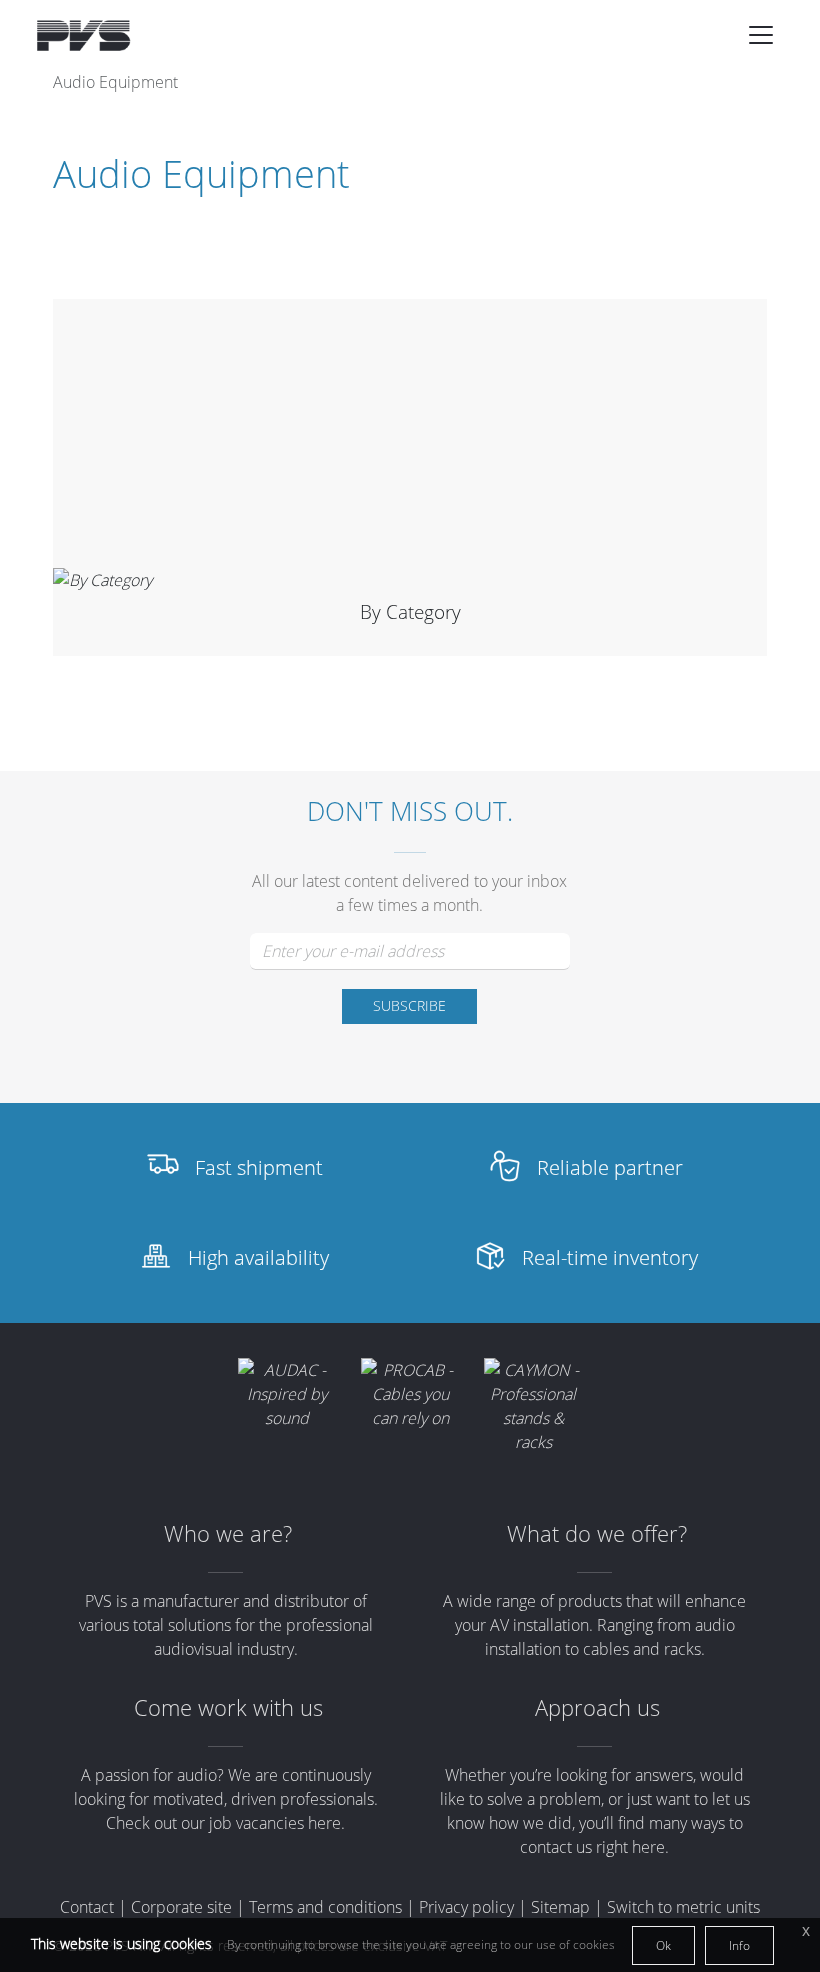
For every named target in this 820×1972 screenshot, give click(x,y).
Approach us (597, 1707)
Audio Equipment (115, 82)
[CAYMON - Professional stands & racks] (533, 1406)
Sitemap (560, 1907)
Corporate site (181, 1907)
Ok (663, 1945)
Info (739, 1945)
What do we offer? (597, 1533)
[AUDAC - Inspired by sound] (287, 1394)
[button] (761, 35)
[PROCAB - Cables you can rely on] (410, 1394)
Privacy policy (466, 1907)
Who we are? (228, 1533)
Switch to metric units (683, 1907)
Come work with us (228, 1707)
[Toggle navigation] (761, 35)
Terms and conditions (325, 1907)
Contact (87, 1907)
